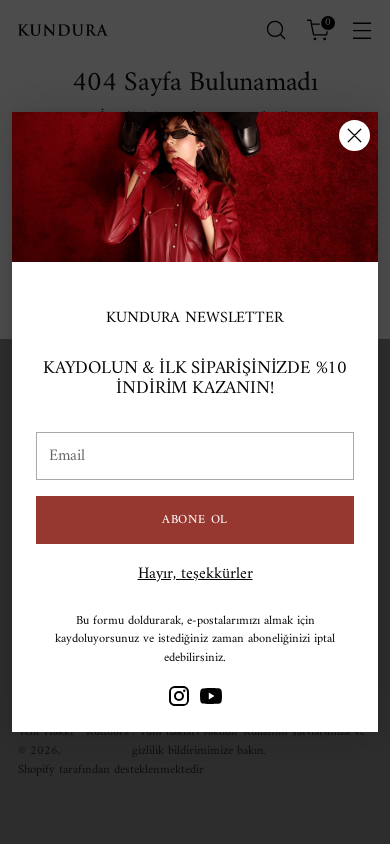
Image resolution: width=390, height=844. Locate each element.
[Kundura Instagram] (179, 700)
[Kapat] (354, 135)
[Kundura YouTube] (211, 700)
